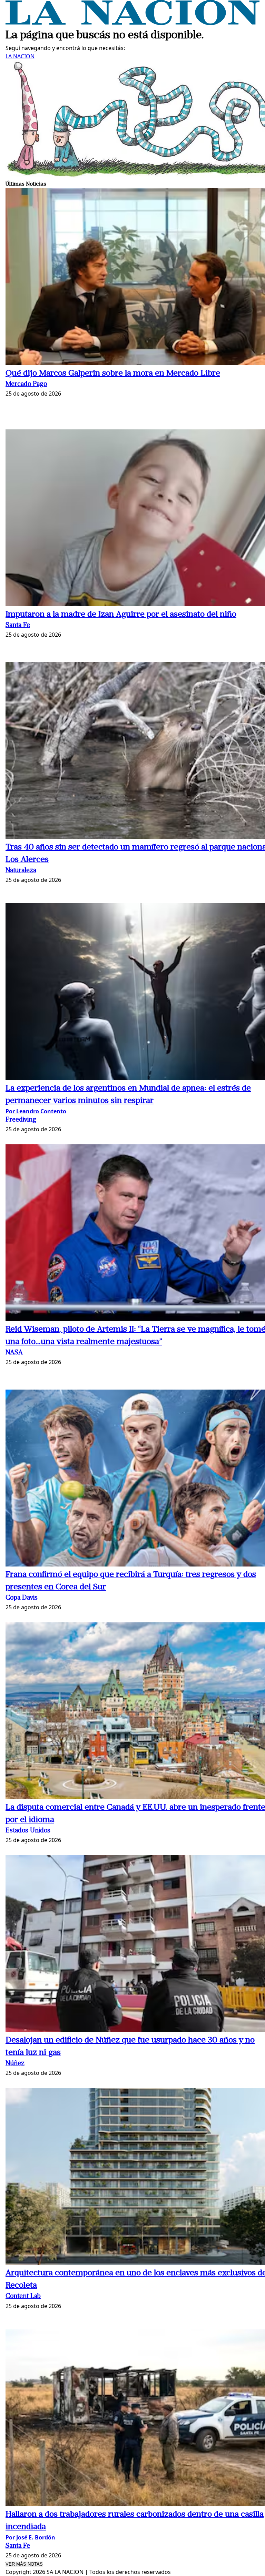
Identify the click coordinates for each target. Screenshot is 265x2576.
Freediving (21, 1120)
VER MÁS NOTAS (24, 2564)
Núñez (15, 2064)
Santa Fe (18, 625)
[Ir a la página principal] (132, 23)
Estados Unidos (28, 1831)
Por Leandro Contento (36, 1111)
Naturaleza (21, 871)
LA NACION (20, 56)
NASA (14, 1353)
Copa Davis (22, 1598)
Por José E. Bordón (30, 2537)
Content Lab (23, 2296)
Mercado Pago (26, 384)
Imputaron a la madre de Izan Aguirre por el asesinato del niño (121, 615)
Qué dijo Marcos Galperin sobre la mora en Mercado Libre (113, 374)
